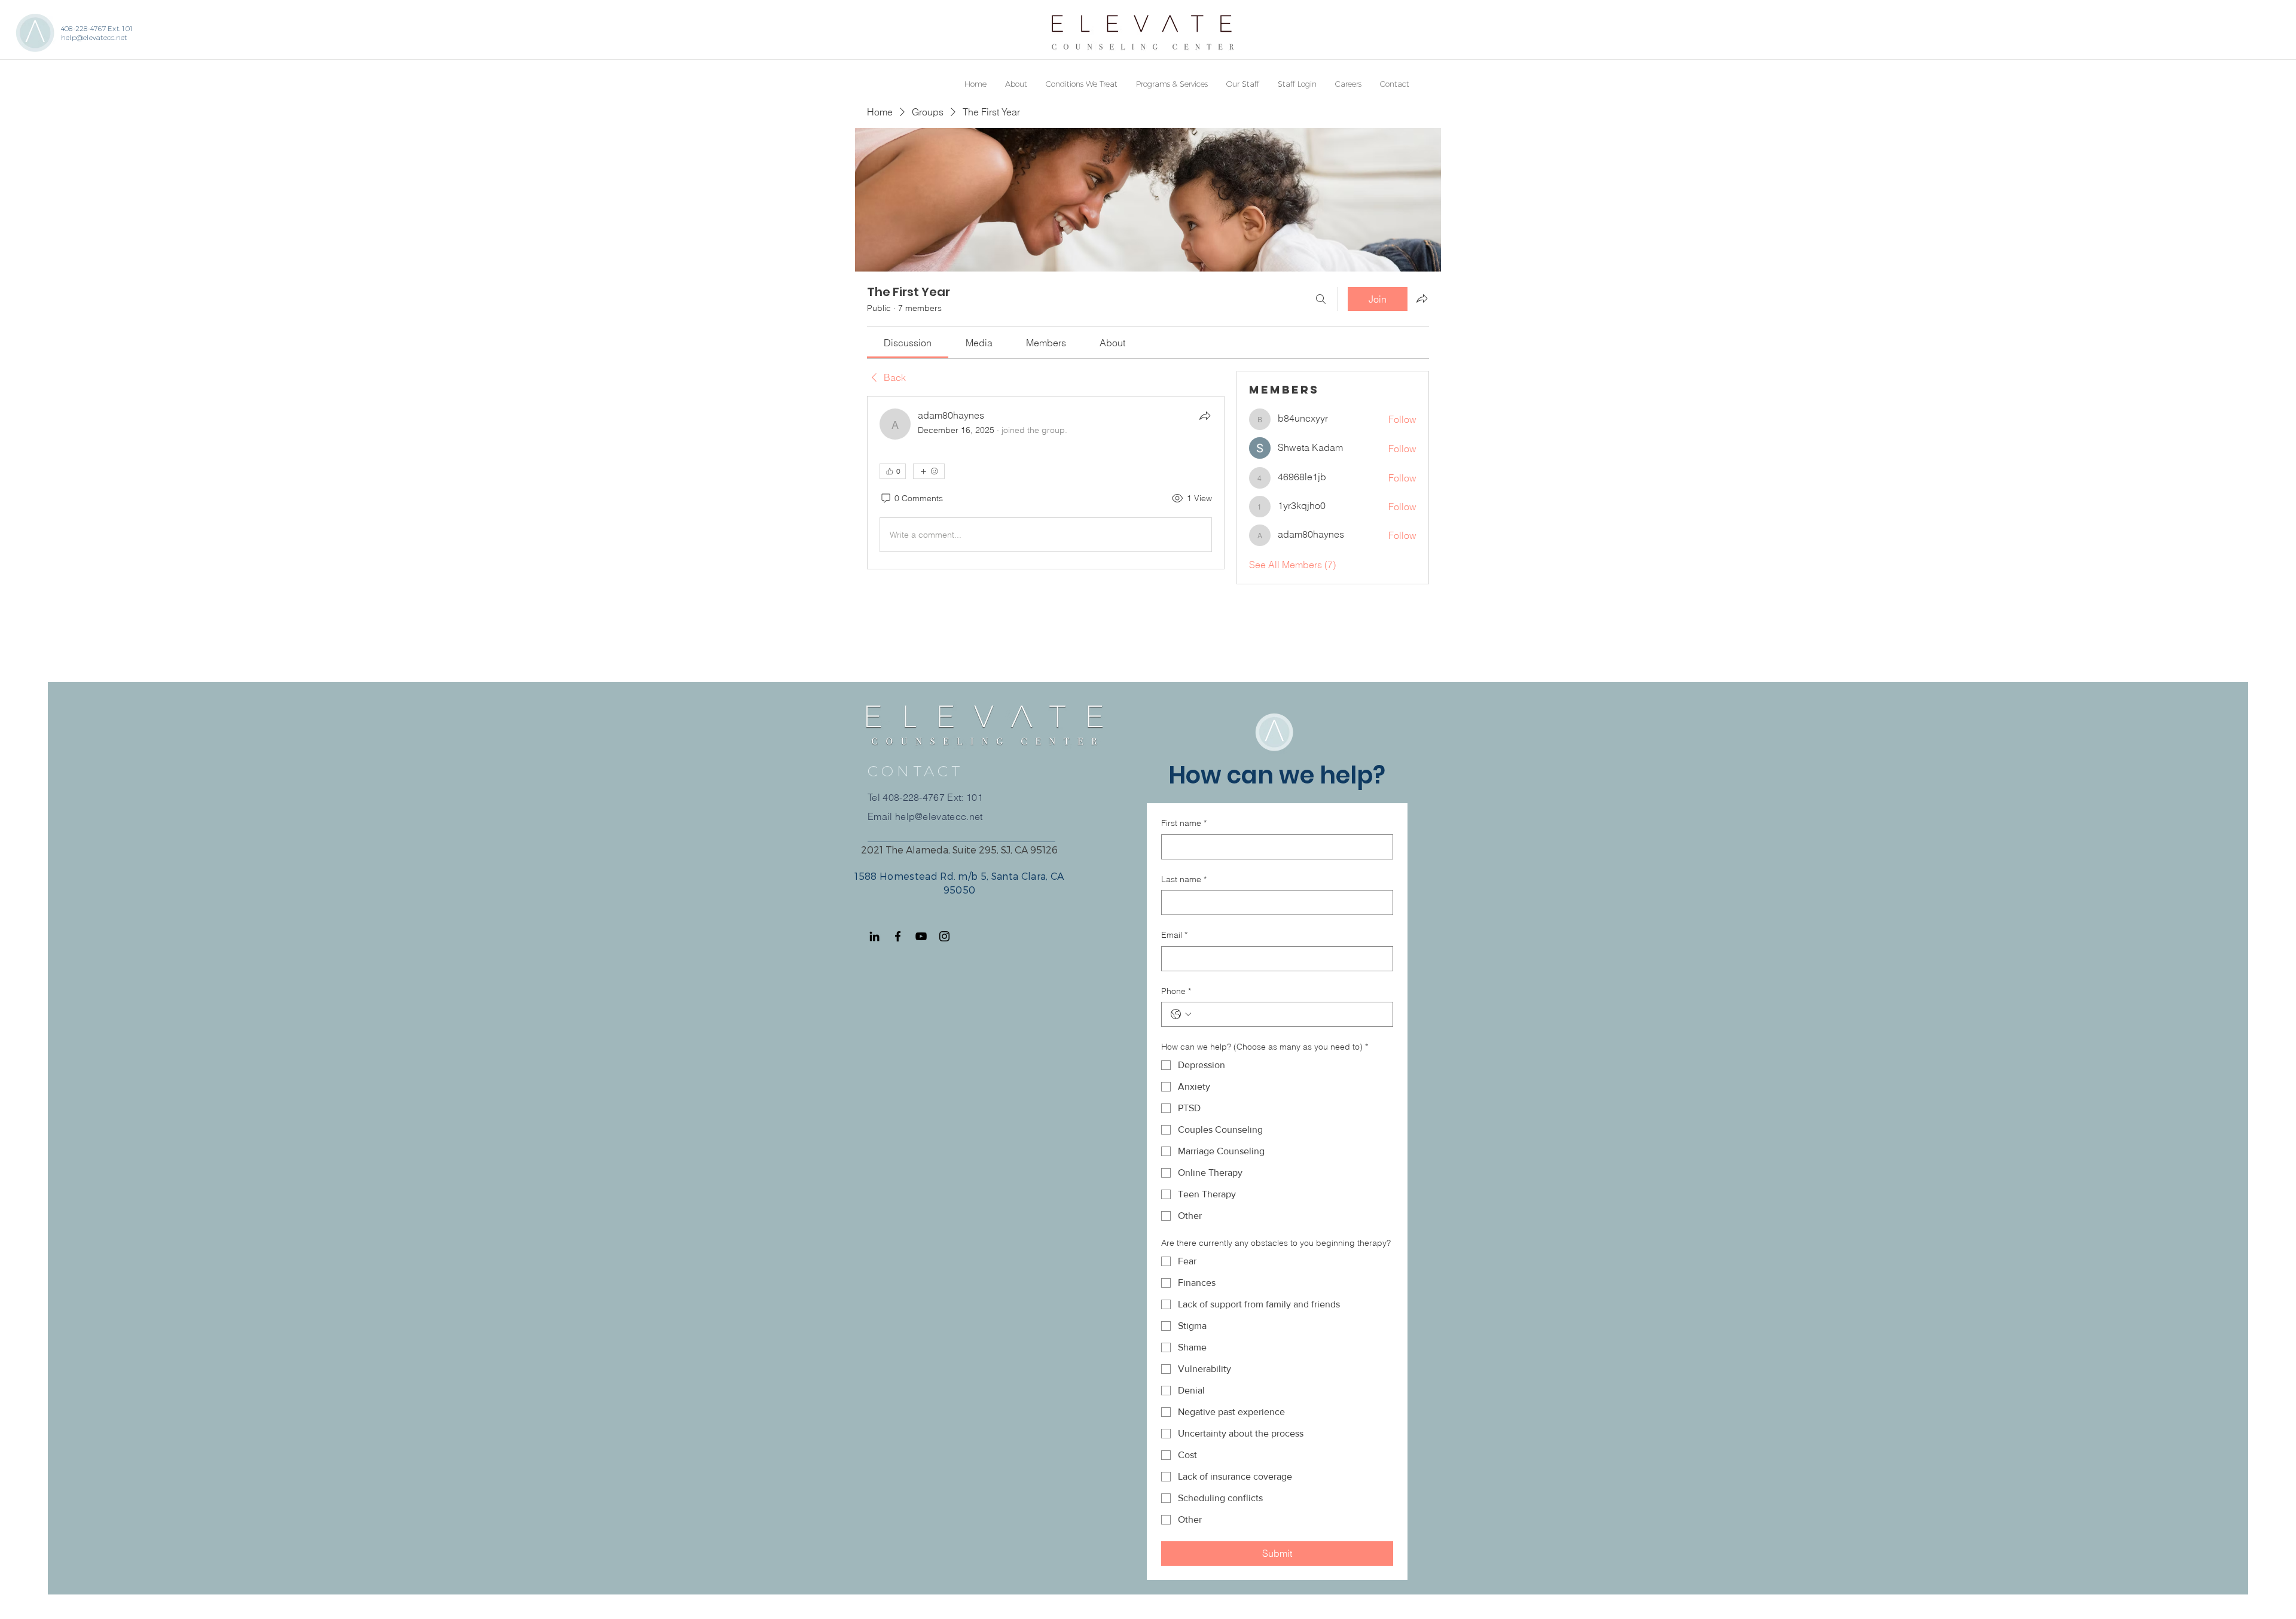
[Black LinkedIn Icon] (874, 936)
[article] (1046, 483)
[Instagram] (944, 936)
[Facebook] (898, 936)
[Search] (1321, 299)
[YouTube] (921, 936)
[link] (908, 343)
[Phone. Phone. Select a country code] (1181, 1014)
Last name (1184, 879)
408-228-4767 (914, 797)
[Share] (1205, 416)
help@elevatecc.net (94, 37)
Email (1174, 935)
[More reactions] (929, 471)
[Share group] (1422, 298)
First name (1184, 823)
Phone (1176, 991)
